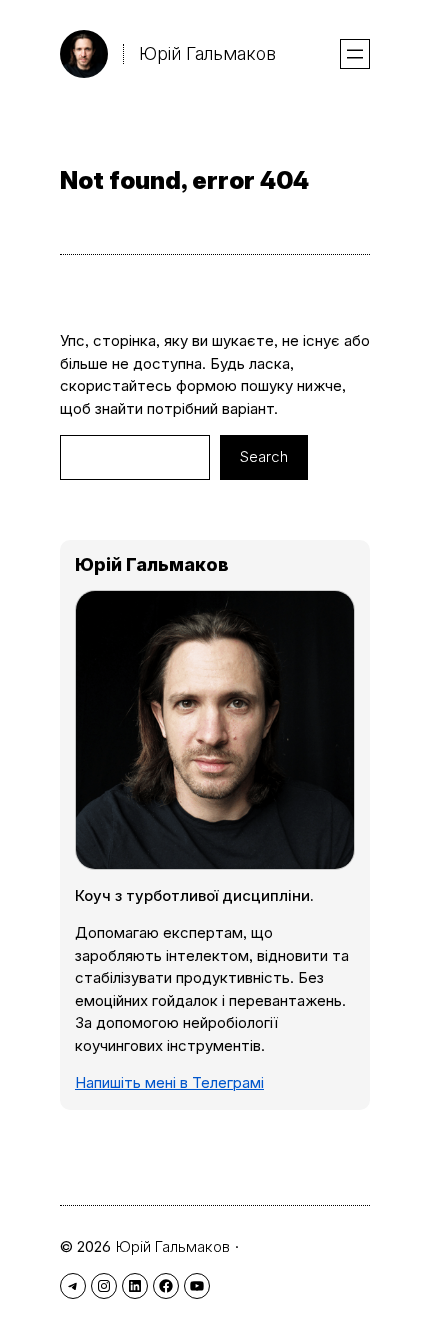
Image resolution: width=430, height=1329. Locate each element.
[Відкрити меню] (355, 54)
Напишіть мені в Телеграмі (169, 1082)
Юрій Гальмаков (207, 53)
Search (264, 456)
